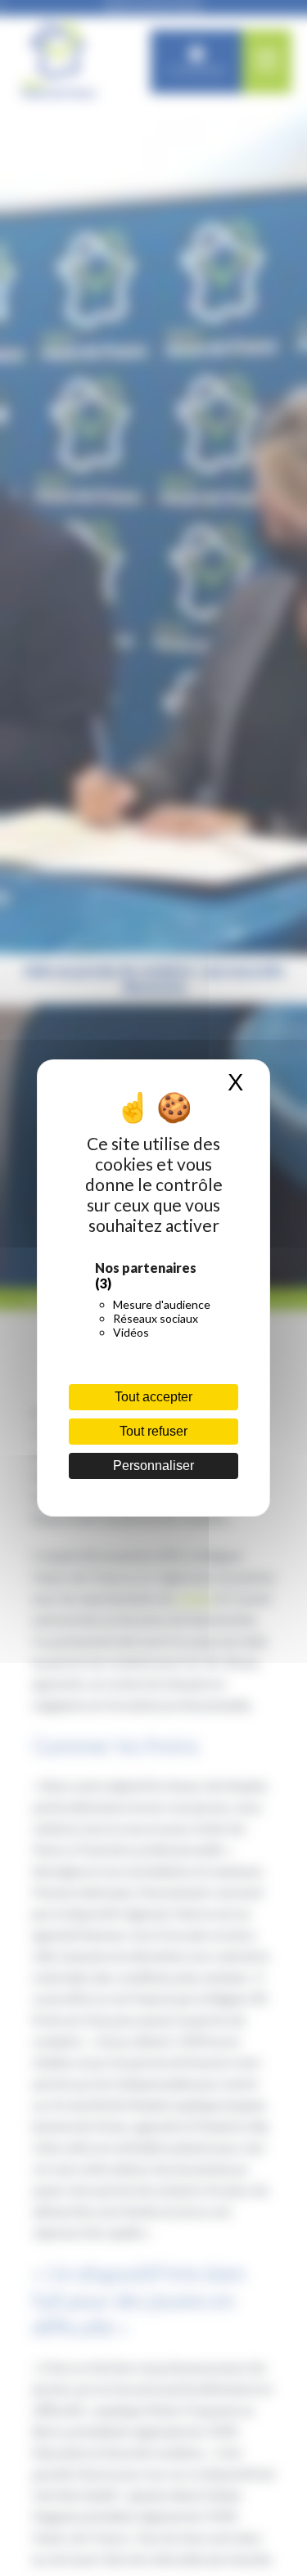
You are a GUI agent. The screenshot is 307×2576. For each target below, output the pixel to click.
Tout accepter (153, 1397)
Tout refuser (153, 1431)
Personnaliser (153, 1466)
